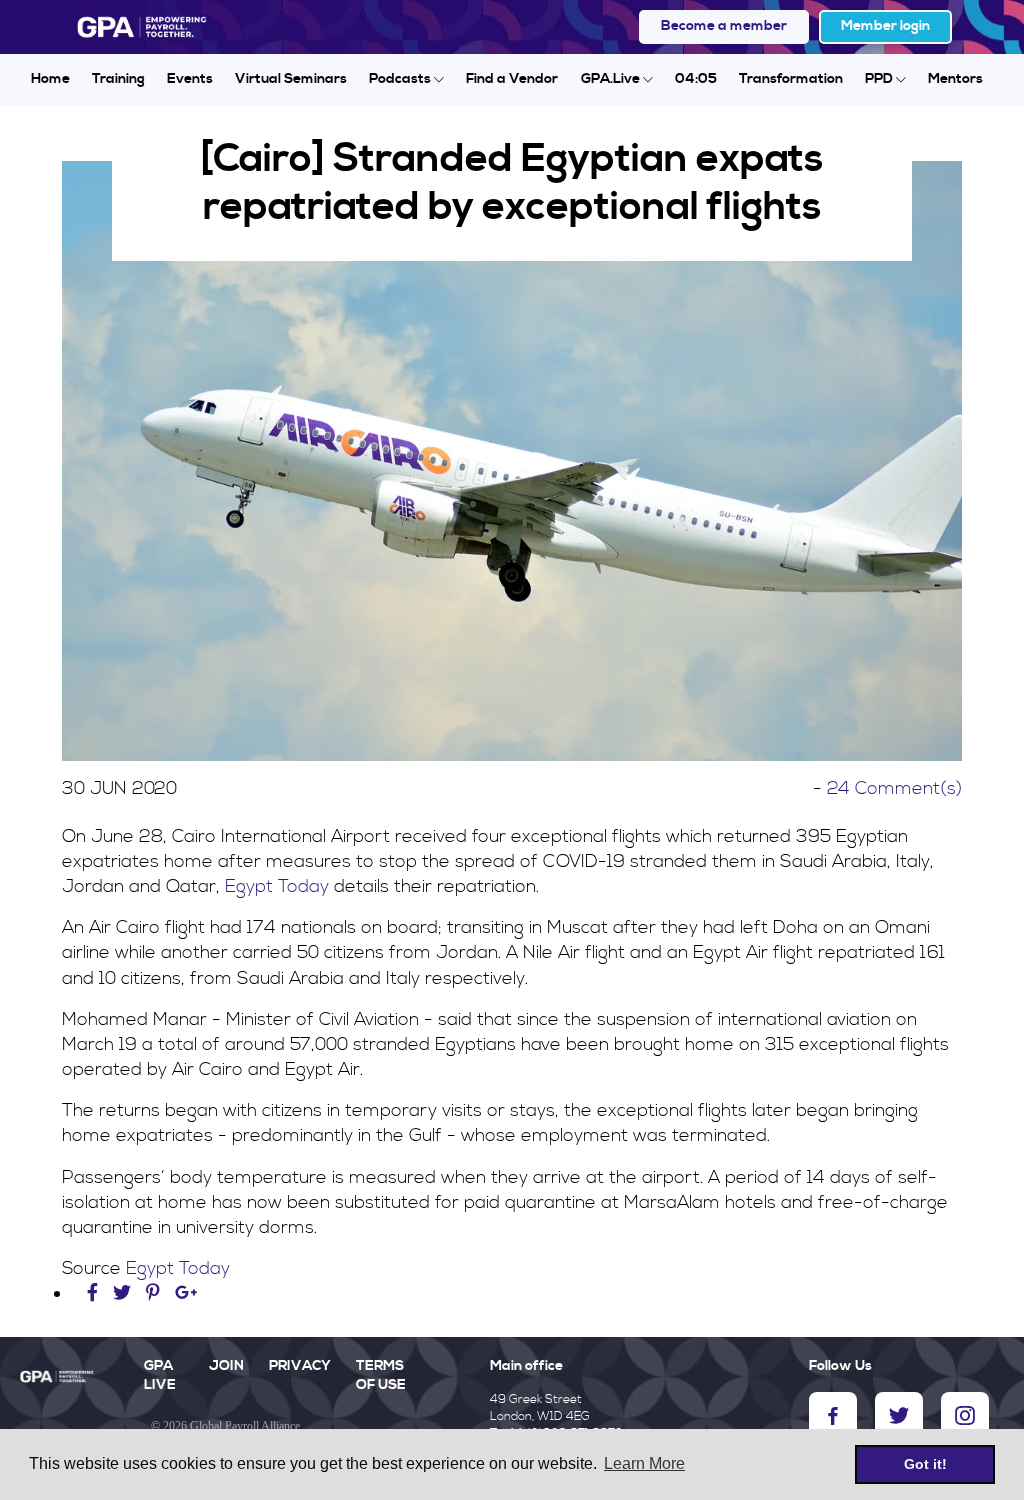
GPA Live (160, 1376)
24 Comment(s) (894, 788)
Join (226, 1366)
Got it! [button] (925, 1464)
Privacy (300, 1366)
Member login (885, 26)
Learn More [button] (644, 1463)
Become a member (724, 26)
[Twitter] (124, 1293)
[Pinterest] (153, 1293)
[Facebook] (95, 1293)
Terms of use (381, 1376)
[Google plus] (186, 1293)
